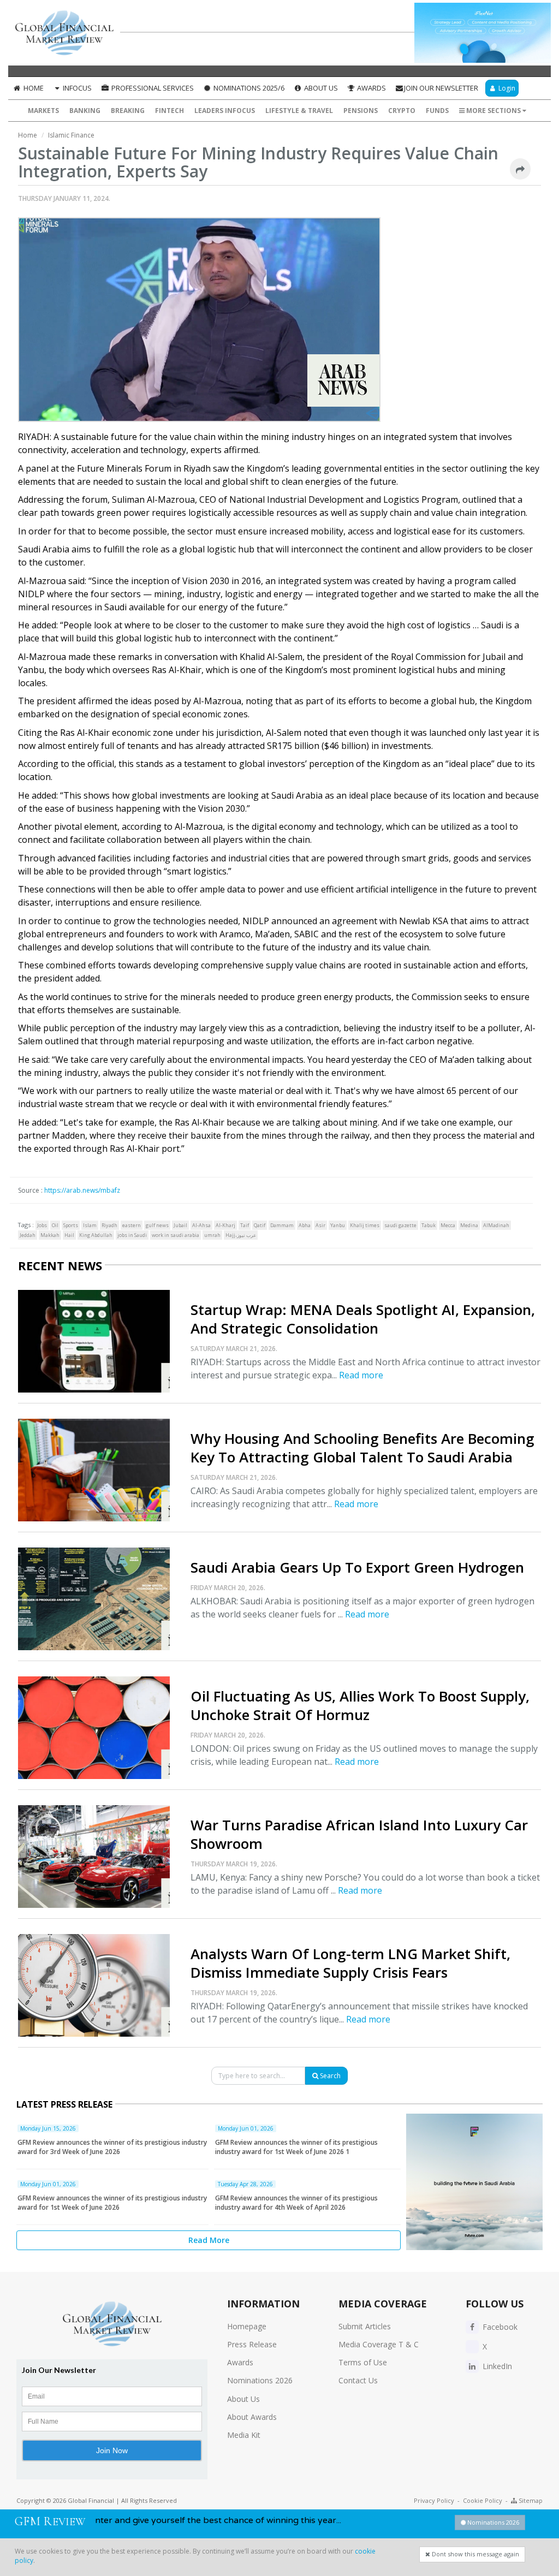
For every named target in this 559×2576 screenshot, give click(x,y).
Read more (361, 1375)
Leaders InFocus (225, 111)
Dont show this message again (475, 2554)
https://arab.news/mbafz (82, 1190)
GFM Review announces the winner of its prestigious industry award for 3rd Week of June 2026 (112, 2147)
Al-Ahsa (201, 1225)
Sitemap (530, 2500)
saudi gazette (400, 1225)
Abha (305, 1225)
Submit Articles (365, 2326)
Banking (85, 111)
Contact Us (358, 2380)
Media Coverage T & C (379, 2344)
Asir (320, 1225)
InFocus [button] (76, 88)
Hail (69, 1235)
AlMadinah (496, 1225)
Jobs (42, 1225)
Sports (71, 1225)
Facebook (499, 2327)
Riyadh (109, 1225)
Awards (371, 88)
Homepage (247, 2326)
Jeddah (28, 1235)
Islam (90, 1225)
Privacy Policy (434, 2500)
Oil (55, 1225)
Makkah (50, 1235)
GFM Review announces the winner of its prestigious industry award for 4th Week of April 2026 (296, 2203)
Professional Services (152, 88)
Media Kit (244, 2435)
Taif (245, 1225)
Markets (43, 111)
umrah (212, 1235)
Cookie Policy (483, 2500)
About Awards (252, 2417)
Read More (209, 2240)
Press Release (252, 2344)
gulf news (157, 1225)
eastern (132, 1225)
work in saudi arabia (176, 1235)
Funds (437, 111)
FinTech (170, 111)
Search (329, 2076)
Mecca (448, 1225)
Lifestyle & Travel (299, 111)
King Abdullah (96, 1235)
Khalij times (365, 1225)
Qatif (260, 1225)
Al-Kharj (225, 1225)
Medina (469, 1225)
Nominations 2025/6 (248, 88)
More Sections (493, 111)
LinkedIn (496, 2366)
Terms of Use (363, 2362)
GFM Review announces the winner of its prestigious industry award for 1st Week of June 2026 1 (296, 2147)
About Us (320, 88)
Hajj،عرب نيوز (241, 1235)
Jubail (180, 1225)
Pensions (361, 111)
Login (506, 88)
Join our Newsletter (441, 88)
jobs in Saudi (132, 1235)
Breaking (128, 111)
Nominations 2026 (260, 2380)
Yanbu (338, 1225)
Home (33, 88)
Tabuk (429, 1225)
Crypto (402, 111)
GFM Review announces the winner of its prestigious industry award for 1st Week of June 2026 (112, 2203)
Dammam (282, 1225)
